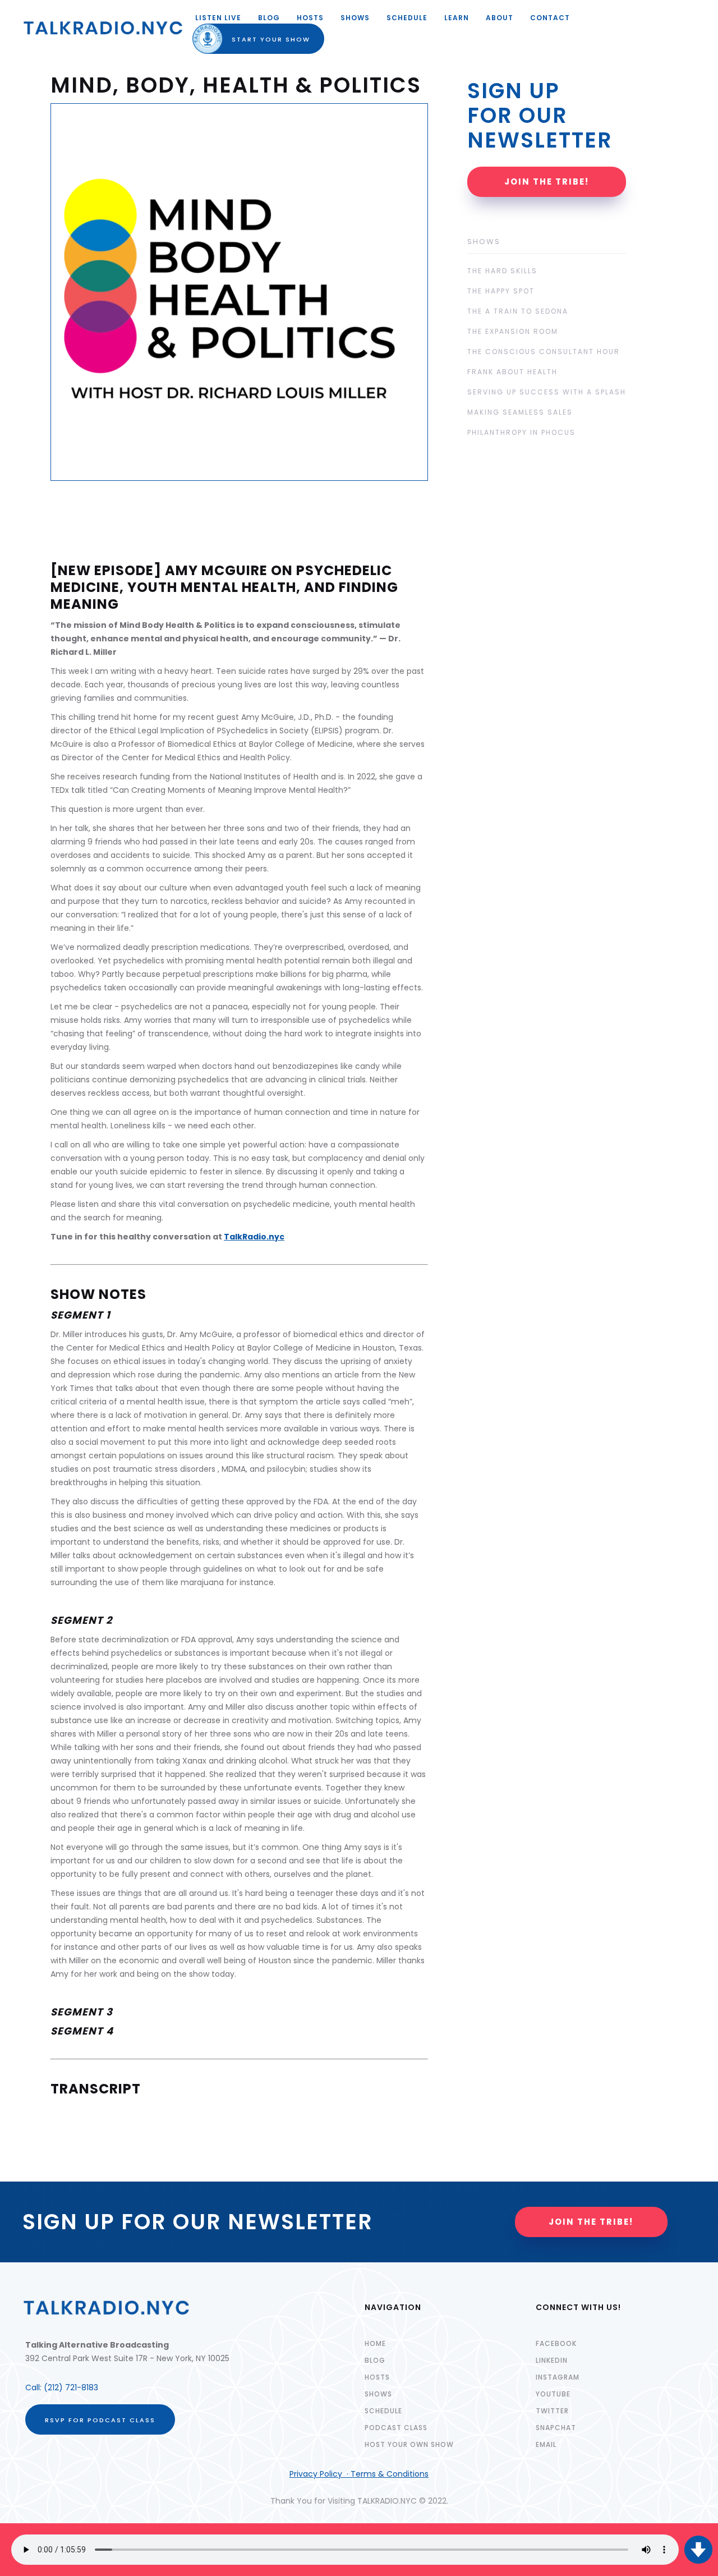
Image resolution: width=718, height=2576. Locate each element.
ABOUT (500, 18)
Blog (269, 18)
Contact (550, 18)
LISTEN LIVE (218, 18)
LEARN (457, 18)
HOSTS (310, 18)
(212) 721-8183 (71, 2387)
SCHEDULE (407, 18)
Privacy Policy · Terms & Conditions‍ (359, 2474)
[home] (103, 28)
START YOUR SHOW (261, 39)
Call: (34, 2387)
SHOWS (355, 18)
